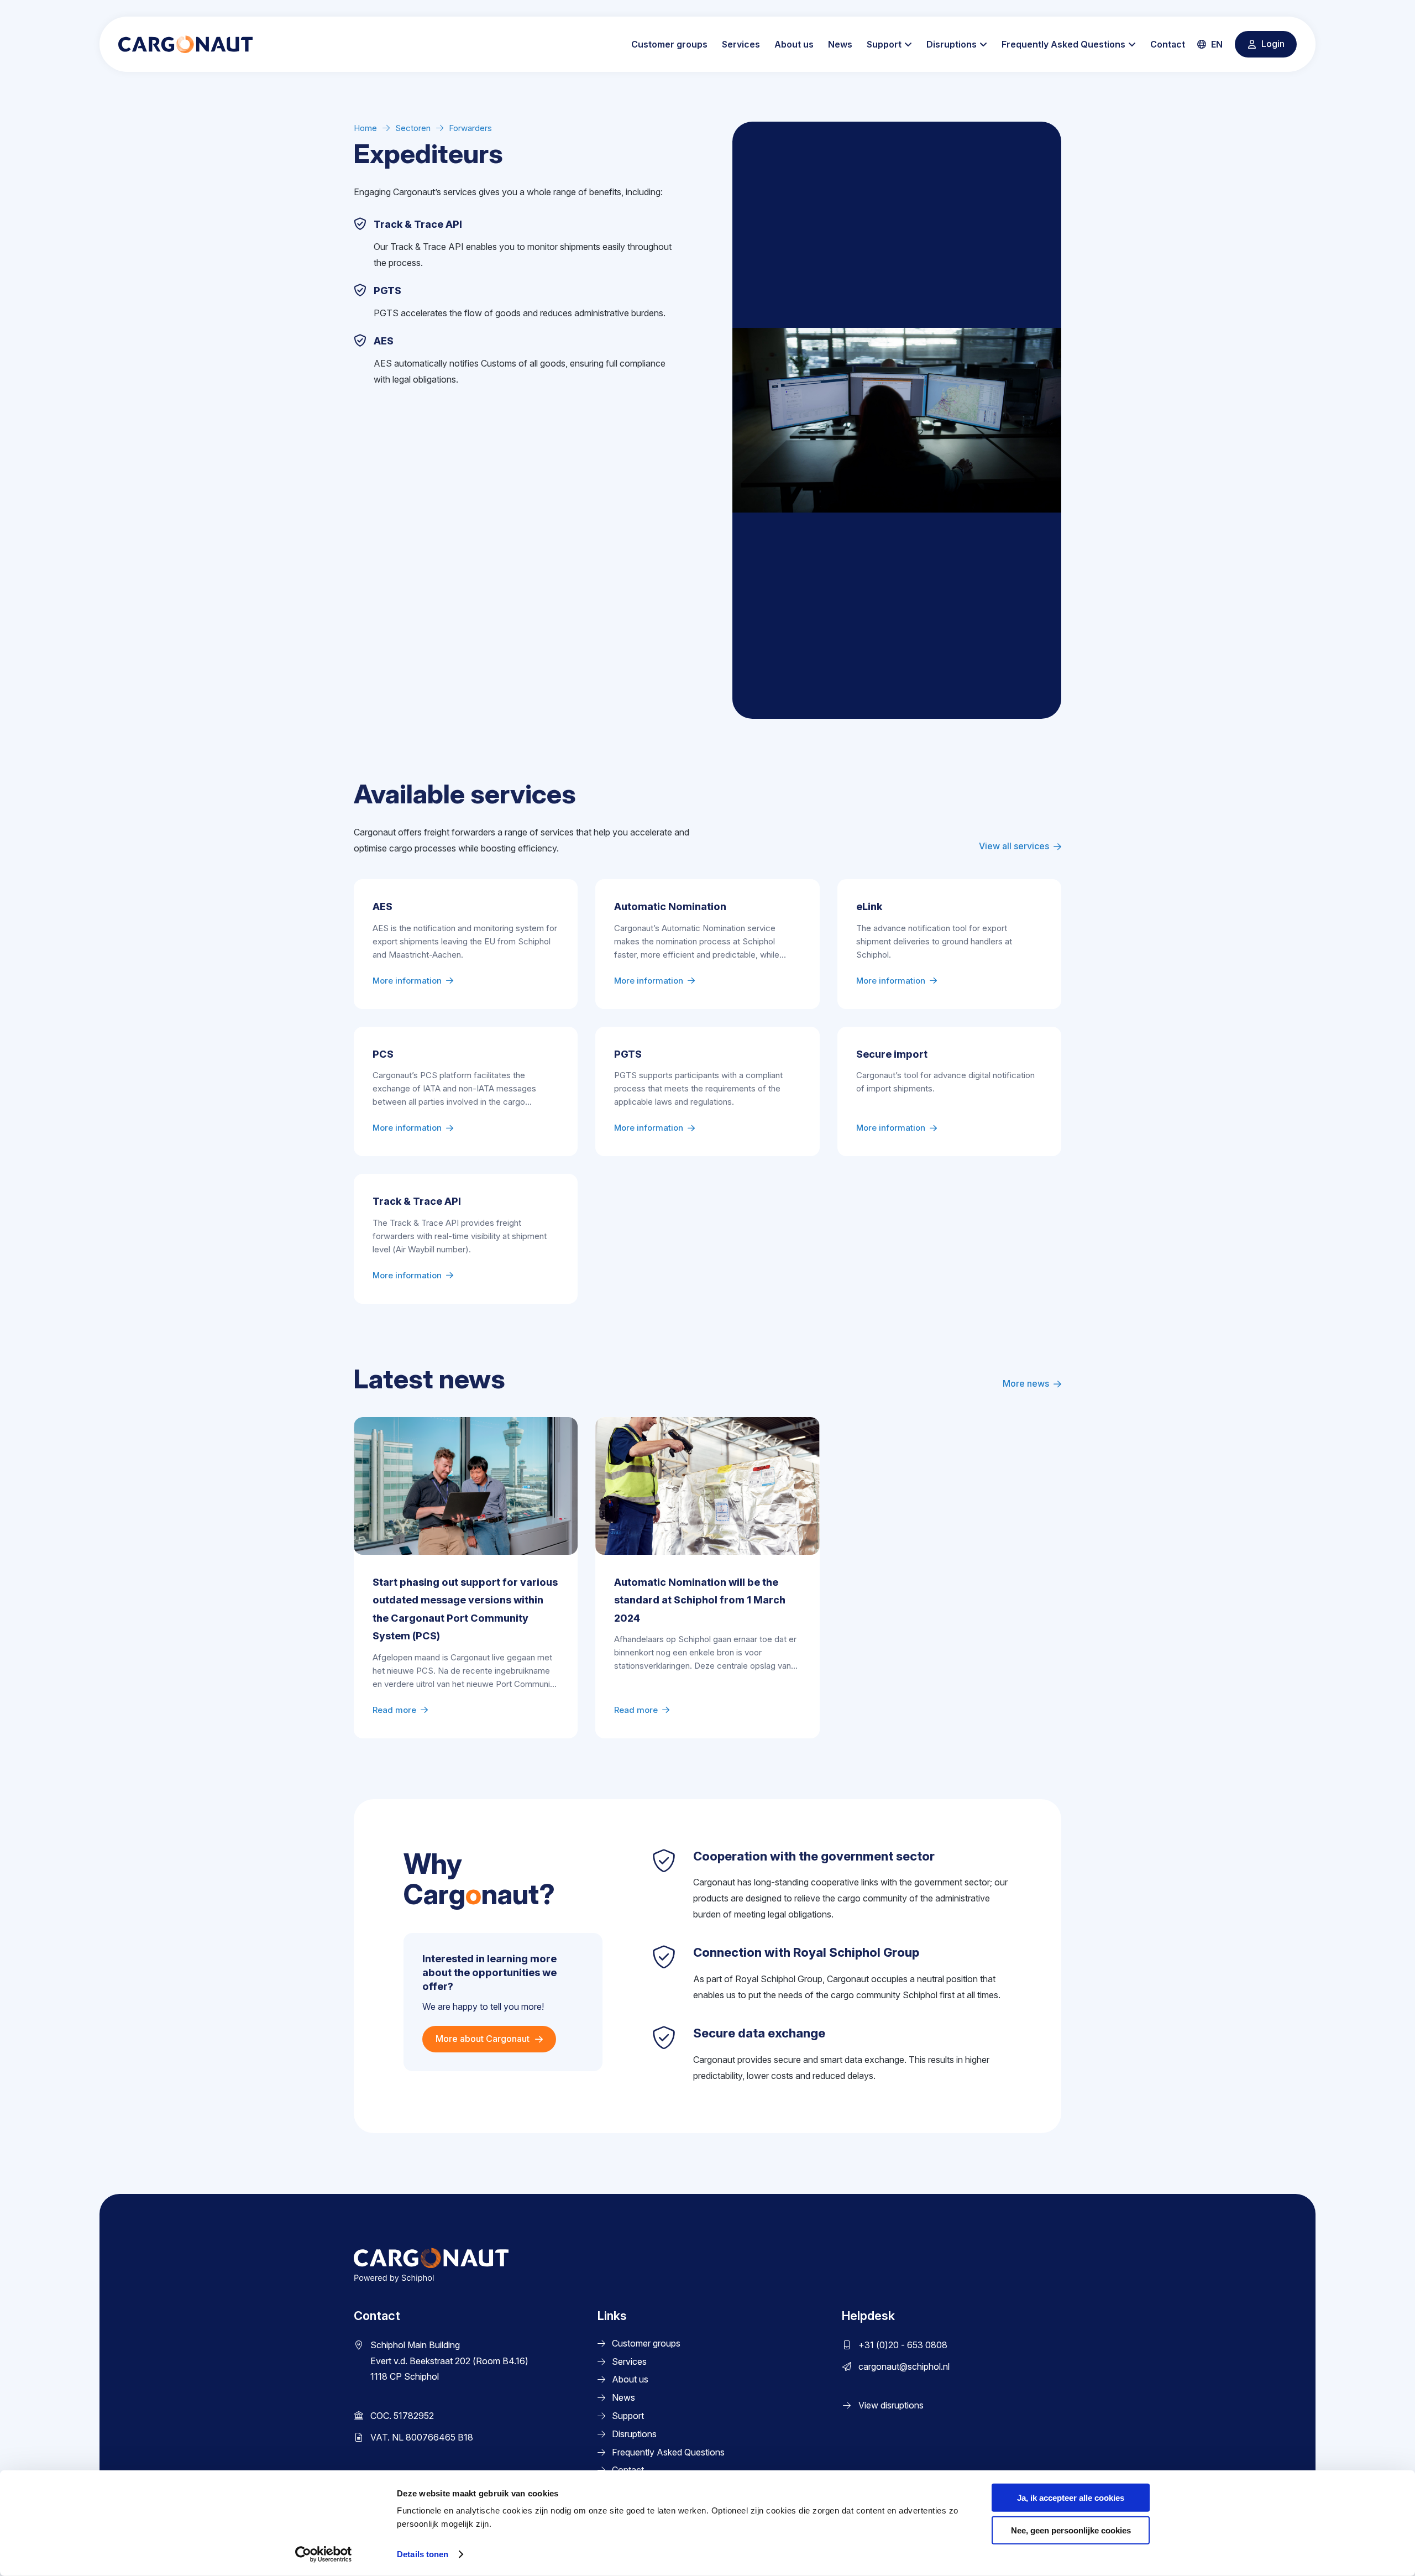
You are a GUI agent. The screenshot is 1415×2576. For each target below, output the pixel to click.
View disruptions (891, 2406)
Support (884, 44)
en (1216, 44)
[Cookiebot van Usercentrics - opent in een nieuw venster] (324, 2554)
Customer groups (669, 44)
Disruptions (952, 44)
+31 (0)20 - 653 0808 (903, 2345)
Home (365, 128)
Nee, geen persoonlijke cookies (1071, 2530)
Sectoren (413, 128)
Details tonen (423, 2554)
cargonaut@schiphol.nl (904, 2366)
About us (794, 44)
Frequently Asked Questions (1063, 44)
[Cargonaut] (185, 44)
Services (741, 44)
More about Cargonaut (483, 2039)
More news (1026, 1383)
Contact (1168, 44)
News (840, 44)
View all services (1014, 846)
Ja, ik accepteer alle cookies (1071, 2498)
